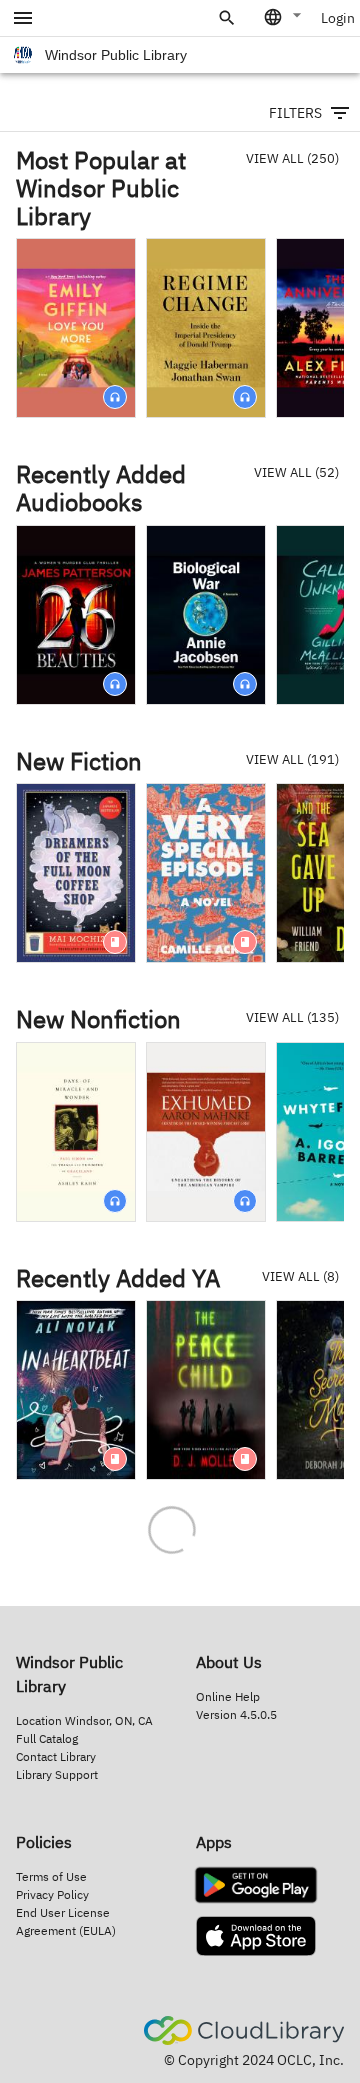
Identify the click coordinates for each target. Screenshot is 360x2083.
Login (338, 18)
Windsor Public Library (116, 55)
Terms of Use (51, 1876)
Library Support (57, 1774)
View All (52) (296, 472)
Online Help (228, 1696)
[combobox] (284, 17)
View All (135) (292, 1017)
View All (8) (300, 1276)
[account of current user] (23, 18)
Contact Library (56, 1756)
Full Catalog (47, 1738)
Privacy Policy (52, 1894)
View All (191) (292, 759)
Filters (295, 113)
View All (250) (292, 158)
